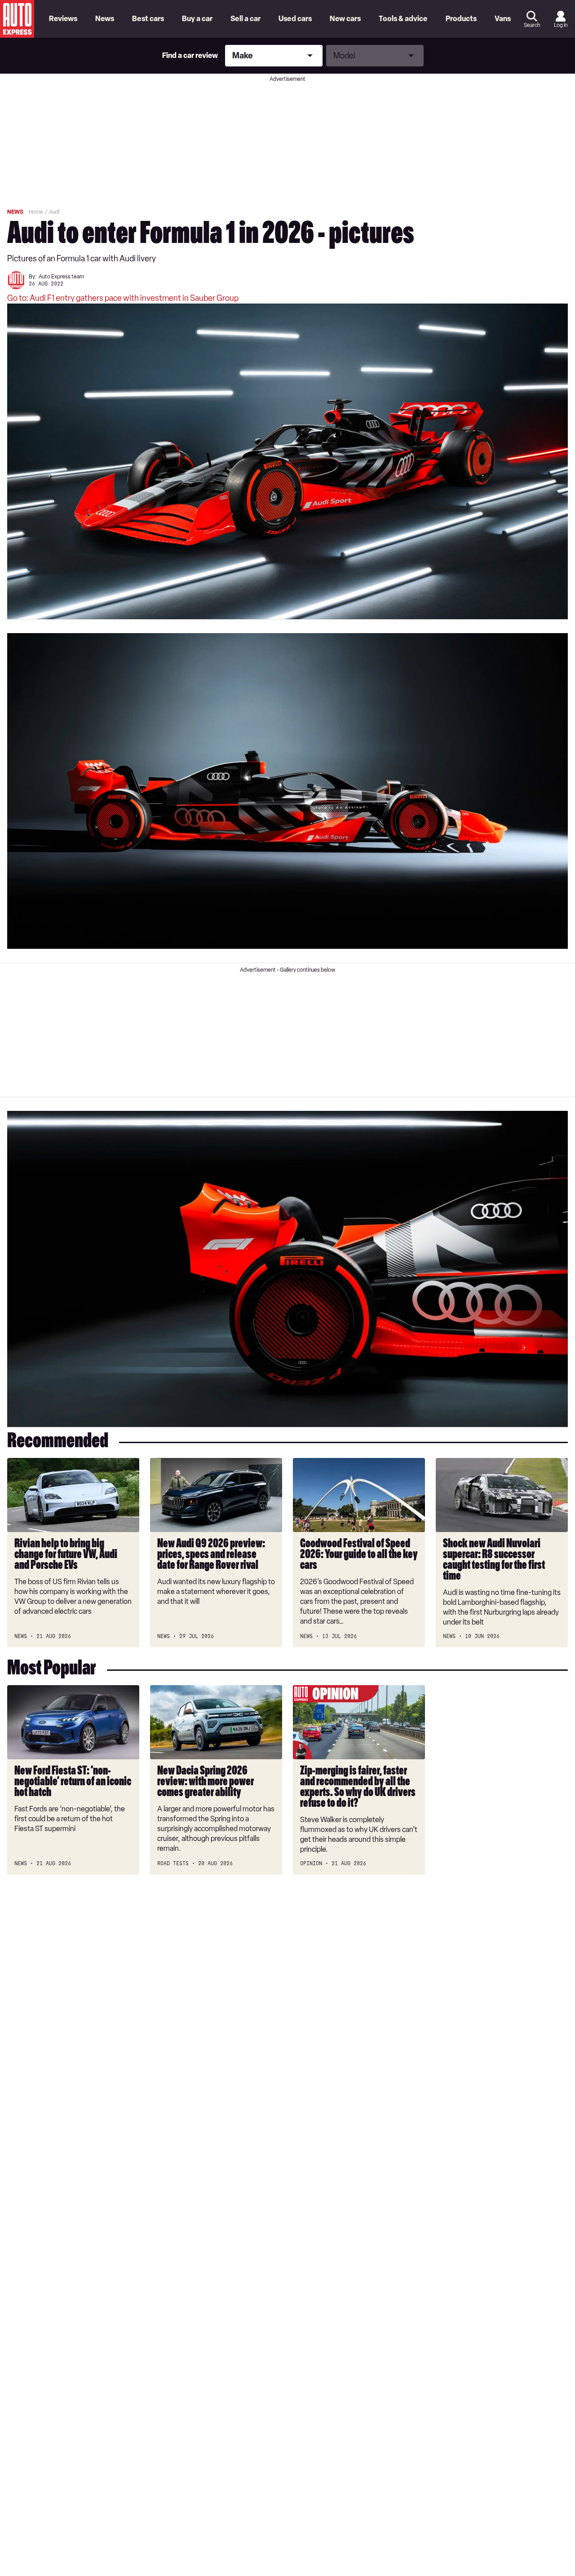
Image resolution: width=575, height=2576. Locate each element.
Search (532, 25)
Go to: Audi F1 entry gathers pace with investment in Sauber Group (123, 298)
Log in (561, 25)
